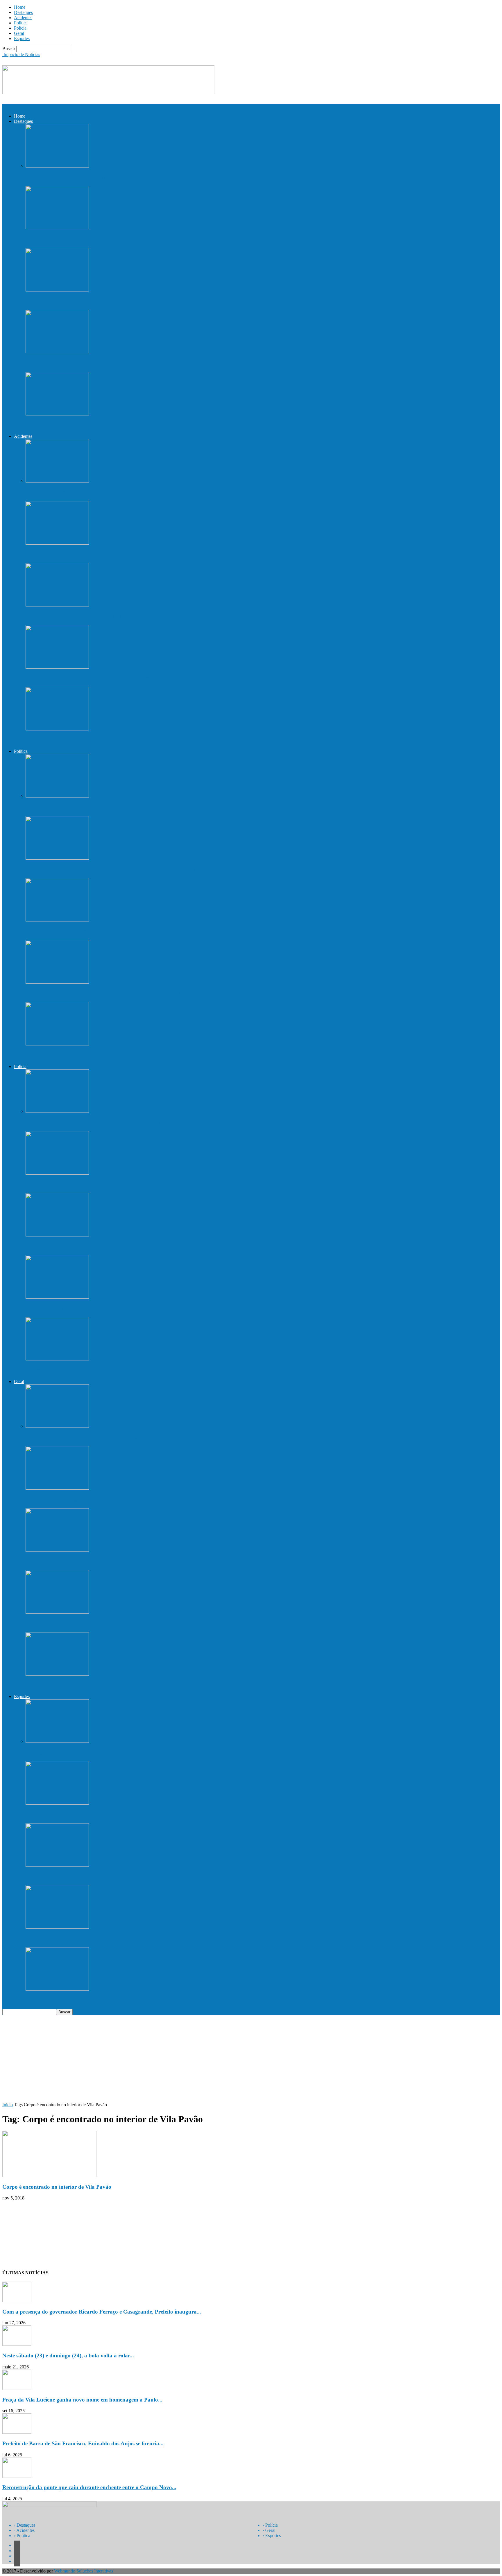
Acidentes (23, 18)
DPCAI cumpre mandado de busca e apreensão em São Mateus (101, 1122)
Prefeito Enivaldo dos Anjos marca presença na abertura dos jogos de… (111, 2000)
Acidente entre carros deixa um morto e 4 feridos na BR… (94, 492)
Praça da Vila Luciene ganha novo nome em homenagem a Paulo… (106, 301)
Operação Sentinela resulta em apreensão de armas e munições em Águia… (115, 1370)
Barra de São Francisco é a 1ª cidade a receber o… (86, 1499)
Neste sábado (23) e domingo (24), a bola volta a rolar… (92, 239)
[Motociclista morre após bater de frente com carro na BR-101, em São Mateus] (57, 729)
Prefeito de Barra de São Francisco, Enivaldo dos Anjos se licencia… (107, 363)
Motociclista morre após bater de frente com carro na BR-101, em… (106, 740)
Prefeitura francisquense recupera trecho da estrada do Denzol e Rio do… (113, 993)
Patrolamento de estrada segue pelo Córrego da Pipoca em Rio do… (106, 1437)
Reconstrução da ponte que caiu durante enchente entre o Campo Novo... (89, 2487)
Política (21, 23)
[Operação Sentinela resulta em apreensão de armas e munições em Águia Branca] (57, 1359)
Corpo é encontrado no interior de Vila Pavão (57, 2187)
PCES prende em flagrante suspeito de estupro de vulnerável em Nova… (112, 1184)
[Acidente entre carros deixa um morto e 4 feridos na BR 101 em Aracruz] (57, 481)
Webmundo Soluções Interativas (84, 2571)
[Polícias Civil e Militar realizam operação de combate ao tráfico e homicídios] (57, 1297)
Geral (19, 33)
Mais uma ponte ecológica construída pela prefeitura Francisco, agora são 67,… (120, 931)
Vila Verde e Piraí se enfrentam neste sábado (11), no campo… (99, 1876)
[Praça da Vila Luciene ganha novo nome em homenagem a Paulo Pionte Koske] (57, 290)
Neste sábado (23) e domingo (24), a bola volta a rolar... (68, 2356)
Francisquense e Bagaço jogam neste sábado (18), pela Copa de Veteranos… (116, 1814)
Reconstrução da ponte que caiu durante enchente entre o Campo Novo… (113, 425)
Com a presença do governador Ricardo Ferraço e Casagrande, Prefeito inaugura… (125, 177)
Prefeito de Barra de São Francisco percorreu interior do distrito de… (108, 1055)
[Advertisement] (251, 2059)
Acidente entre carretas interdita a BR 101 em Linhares (91, 616)
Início (8, 2105)
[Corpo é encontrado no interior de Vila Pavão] (49, 2176)
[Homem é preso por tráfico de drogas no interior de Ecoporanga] (57, 1235)
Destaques (23, 12)
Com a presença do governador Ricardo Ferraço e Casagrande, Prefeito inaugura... (102, 2312)
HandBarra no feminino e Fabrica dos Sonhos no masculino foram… (108, 1938)
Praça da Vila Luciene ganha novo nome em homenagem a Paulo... (82, 2400)
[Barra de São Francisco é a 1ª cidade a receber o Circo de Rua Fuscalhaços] (57, 1488)
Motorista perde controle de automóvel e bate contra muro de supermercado (116, 678)
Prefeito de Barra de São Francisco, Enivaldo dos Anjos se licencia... (83, 2443)
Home (20, 7)
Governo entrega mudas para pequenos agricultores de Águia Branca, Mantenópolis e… (131, 869)
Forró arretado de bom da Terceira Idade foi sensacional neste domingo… (113, 1685)
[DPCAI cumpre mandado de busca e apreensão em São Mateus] (57, 1111)
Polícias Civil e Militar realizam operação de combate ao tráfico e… (105, 1308)
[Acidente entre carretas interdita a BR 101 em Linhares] (57, 605)
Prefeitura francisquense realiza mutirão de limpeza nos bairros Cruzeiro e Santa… (124, 1561)
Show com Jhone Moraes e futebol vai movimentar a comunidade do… (110, 1623)
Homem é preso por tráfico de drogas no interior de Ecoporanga (102, 1246)
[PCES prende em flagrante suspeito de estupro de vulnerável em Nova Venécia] (57, 1173)
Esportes (22, 38)
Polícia (20, 28)
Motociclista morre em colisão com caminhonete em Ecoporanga (102, 554)
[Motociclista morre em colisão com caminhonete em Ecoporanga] (57, 543)
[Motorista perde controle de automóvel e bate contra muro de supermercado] (57, 667)
